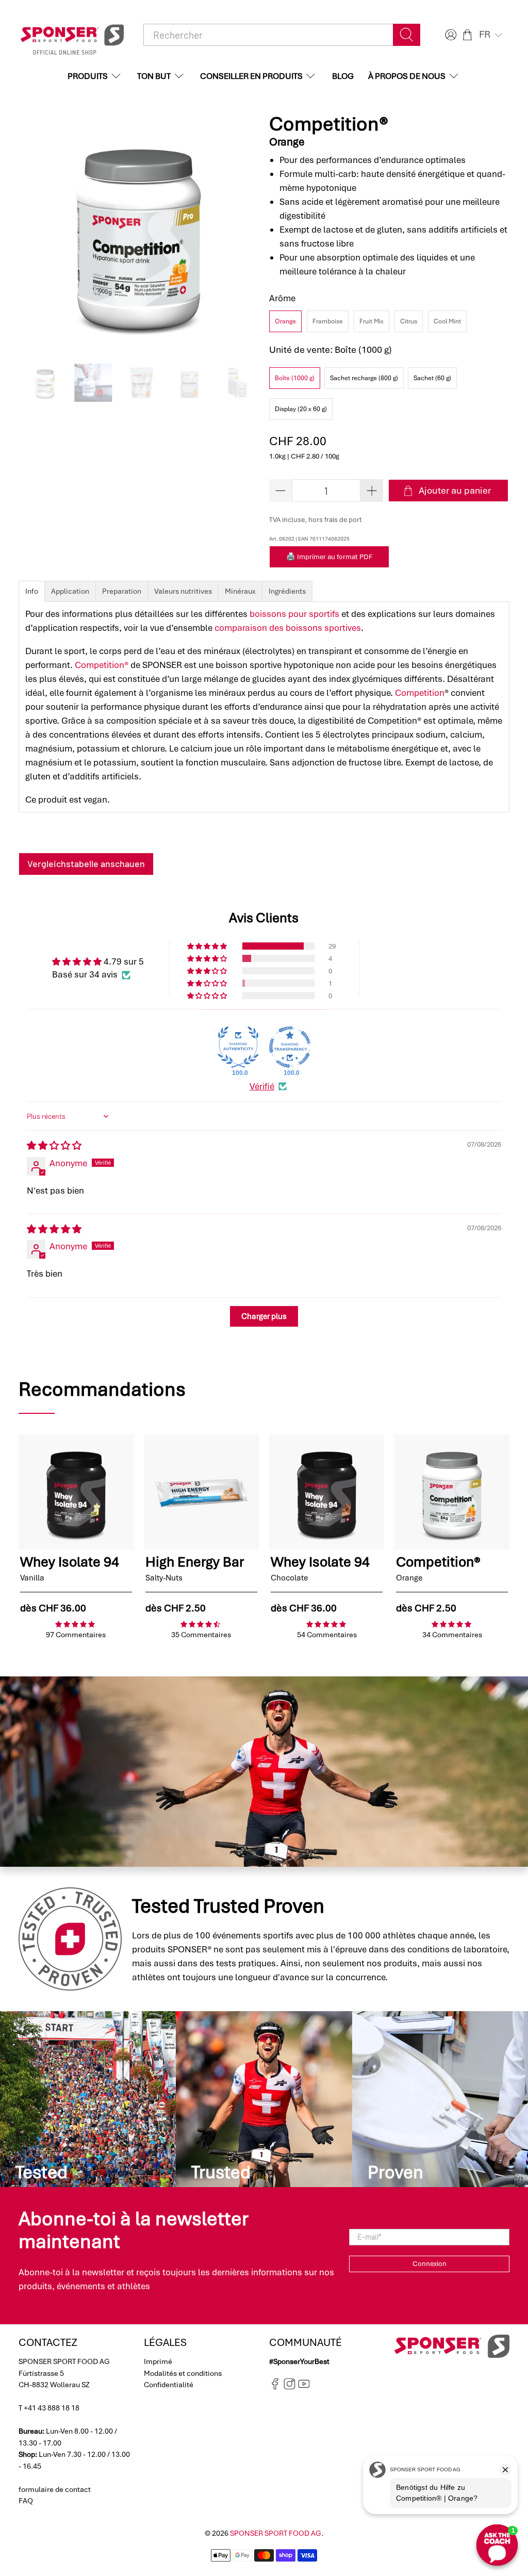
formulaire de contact (55, 2489)
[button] (492, 35)
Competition (420, 693)
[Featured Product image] (76, 1492)
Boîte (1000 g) (295, 378)
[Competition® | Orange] (139, 233)
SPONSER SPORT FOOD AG (276, 2533)
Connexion (430, 2264)
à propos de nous (407, 76)
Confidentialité (169, 2385)
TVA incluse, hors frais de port (316, 520)
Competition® (102, 665)
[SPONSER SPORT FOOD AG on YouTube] (304, 2387)
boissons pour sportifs (294, 614)
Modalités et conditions (183, 2373)
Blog (343, 76)
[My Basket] (467, 35)
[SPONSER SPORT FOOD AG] (72, 35)
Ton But (154, 76)
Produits (88, 76)
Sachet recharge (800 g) (364, 378)
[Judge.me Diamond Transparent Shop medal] (290, 1047)
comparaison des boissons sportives (288, 628)
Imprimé (158, 2361)
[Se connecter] (450, 35)
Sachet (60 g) (432, 378)
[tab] (32, 591)
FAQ (26, 2501)
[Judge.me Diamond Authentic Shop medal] (238, 1047)
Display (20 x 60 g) (301, 409)
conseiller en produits (251, 76)
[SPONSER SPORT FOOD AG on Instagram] (290, 2387)
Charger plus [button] (264, 1316)
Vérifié (262, 1086)
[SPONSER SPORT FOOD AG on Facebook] (275, 2387)
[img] (54, 1146)
